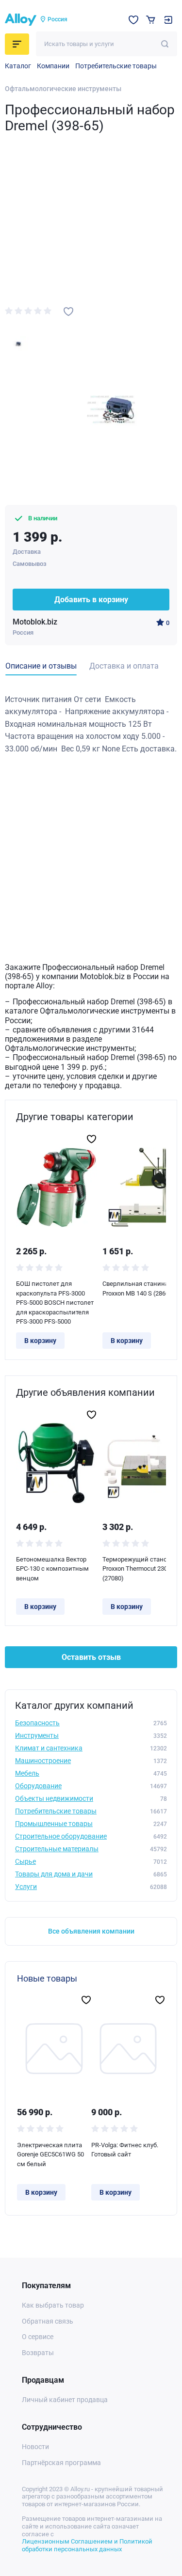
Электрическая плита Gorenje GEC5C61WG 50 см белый (50, 2154)
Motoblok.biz (35, 622)
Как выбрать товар (53, 2305)
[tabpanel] (91, 724)
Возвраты (38, 2353)
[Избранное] (133, 20)
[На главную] (21, 20)
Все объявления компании (91, 1931)
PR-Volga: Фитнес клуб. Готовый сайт (125, 2150)
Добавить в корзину (91, 600)
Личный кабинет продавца (65, 2400)
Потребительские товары (116, 66)
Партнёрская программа (61, 2463)
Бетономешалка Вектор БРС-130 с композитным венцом (52, 1569)
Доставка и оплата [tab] (124, 666)
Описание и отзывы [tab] (41, 666)
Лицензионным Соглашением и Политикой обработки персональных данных (87, 2545)
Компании (53, 66)
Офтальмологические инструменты (63, 89)
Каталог (18, 66)
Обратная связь (48, 2321)
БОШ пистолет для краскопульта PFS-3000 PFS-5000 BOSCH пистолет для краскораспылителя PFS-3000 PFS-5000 (55, 1303)
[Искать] (165, 44)
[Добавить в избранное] (68, 312)
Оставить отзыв (91, 1657)
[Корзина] (151, 20)
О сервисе (38, 2337)
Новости (35, 2447)
